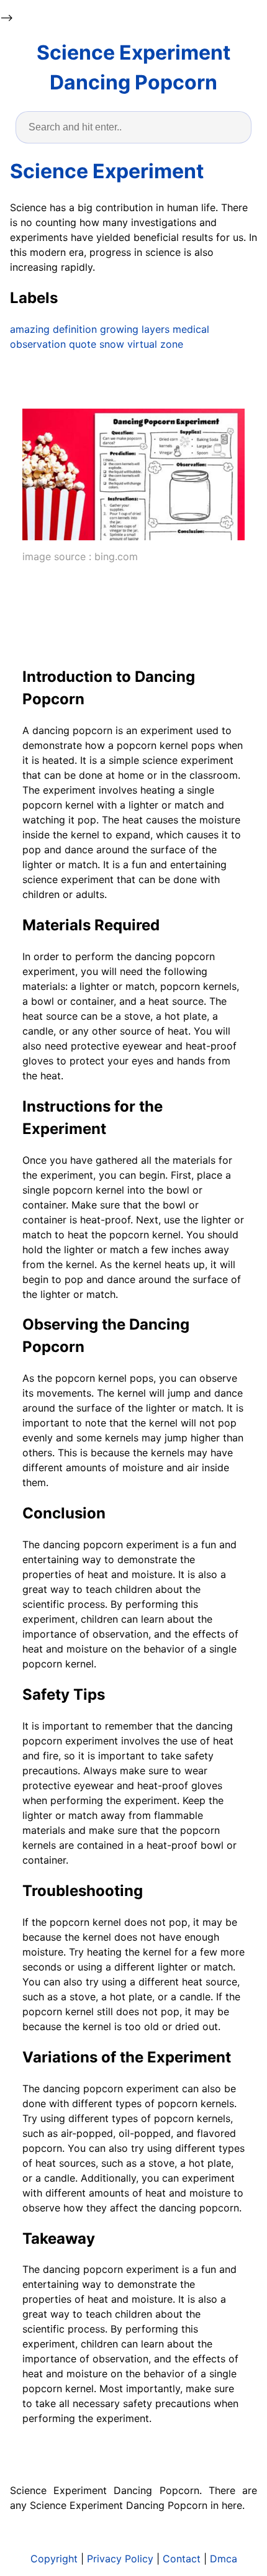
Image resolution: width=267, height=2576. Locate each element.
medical (191, 329)
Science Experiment (107, 171)
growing (119, 329)
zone (172, 344)
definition (75, 329)
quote (83, 344)
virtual (142, 344)
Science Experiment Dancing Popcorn (133, 67)
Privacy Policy (120, 2559)
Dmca (224, 2559)
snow (112, 344)
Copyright (54, 2559)
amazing (30, 329)
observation (38, 344)
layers (156, 329)
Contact (182, 2559)
